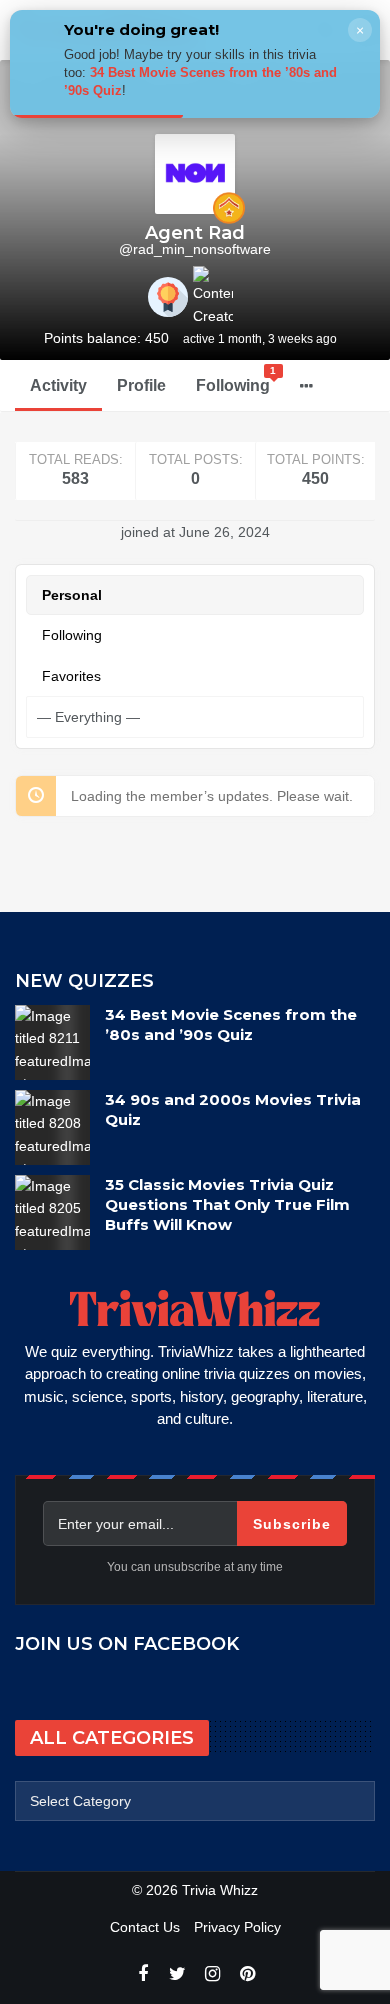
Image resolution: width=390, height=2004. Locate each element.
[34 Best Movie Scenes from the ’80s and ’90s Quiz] (52, 1042)
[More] (306, 386)
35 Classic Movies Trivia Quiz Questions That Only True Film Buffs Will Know (227, 1204)
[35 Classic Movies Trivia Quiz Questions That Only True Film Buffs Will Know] (52, 1212)
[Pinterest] (247, 1974)
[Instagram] (212, 1974)
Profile (141, 385)
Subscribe (292, 1524)
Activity (58, 385)
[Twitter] (177, 1974)
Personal (72, 595)
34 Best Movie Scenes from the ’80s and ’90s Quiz (231, 1024)
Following (236, 379)
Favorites (71, 676)
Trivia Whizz (220, 1890)
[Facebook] (142, 1974)
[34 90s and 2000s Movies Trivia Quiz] (52, 1127)
